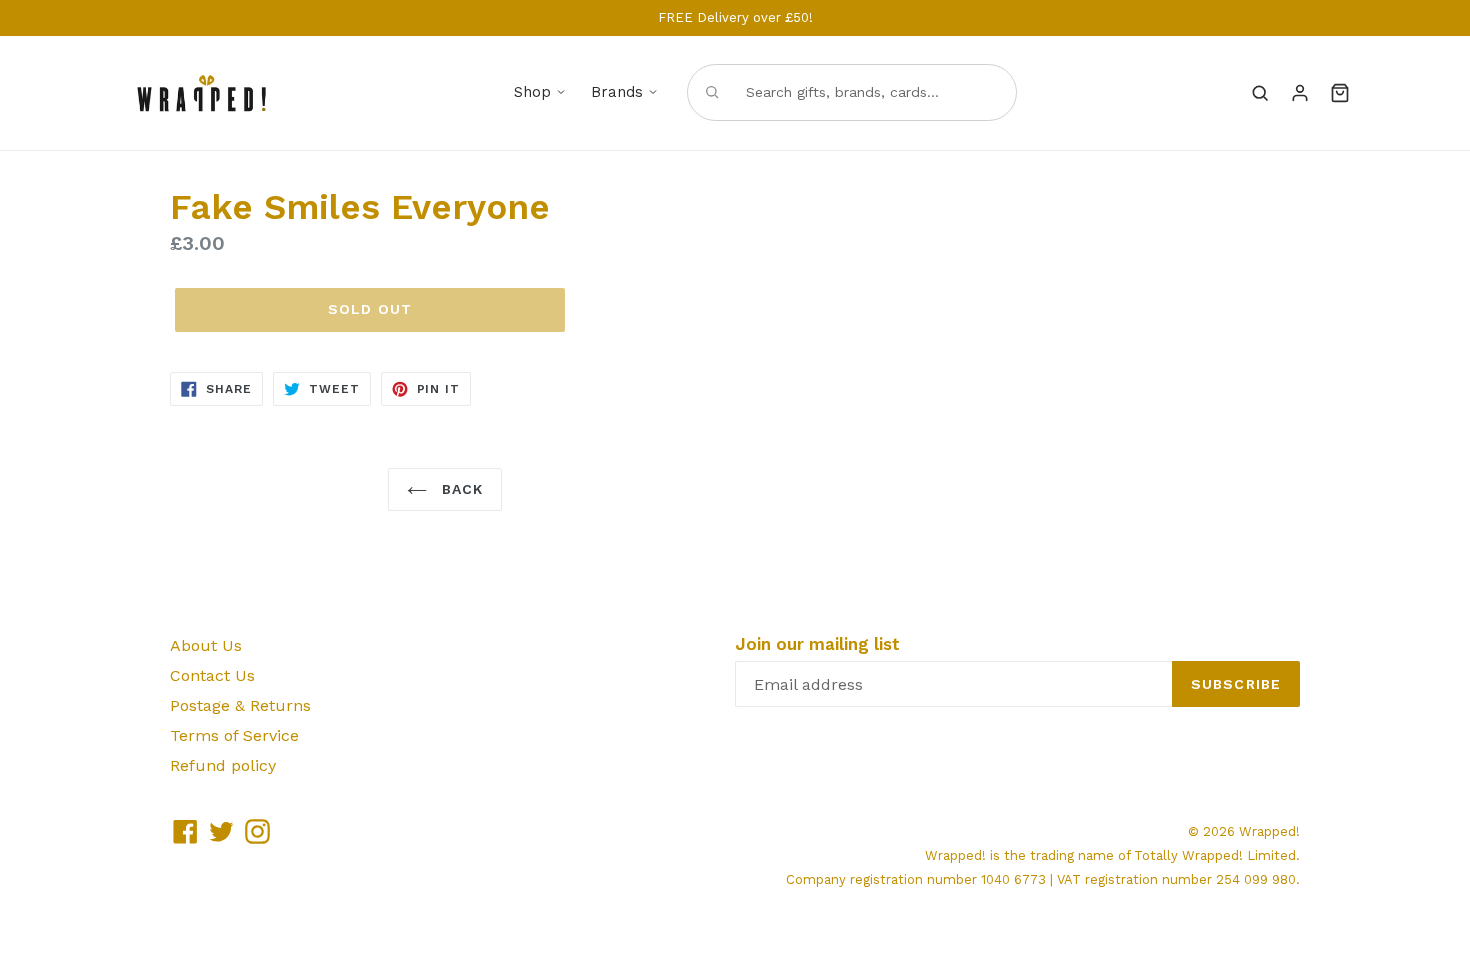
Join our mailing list (817, 644)
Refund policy (223, 765)
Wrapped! (1269, 831)
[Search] (1260, 93)
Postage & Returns (240, 705)
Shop (532, 92)
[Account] (1300, 93)
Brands (617, 92)
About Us (206, 645)
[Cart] (1340, 93)
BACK (460, 489)
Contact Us (212, 675)
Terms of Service (234, 735)
